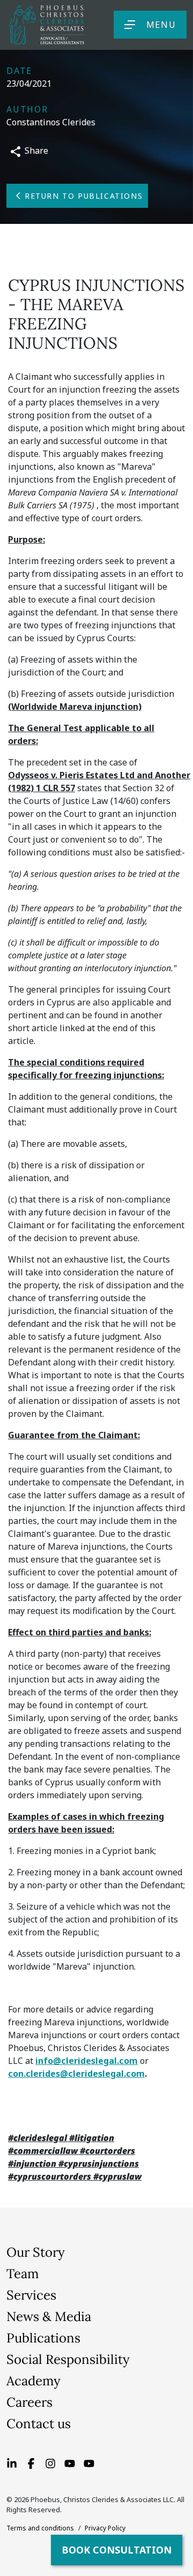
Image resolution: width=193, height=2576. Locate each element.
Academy (34, 2381)
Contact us (39, 2424)
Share (35, 151)
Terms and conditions (40, 2528)
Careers (29, 2402)
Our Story (36, 2252)
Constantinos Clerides (51, 122)
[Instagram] (50, 2462)
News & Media (49, 2316)
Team (23, 2274)
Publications (43, 2338)
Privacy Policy (105, 2528)
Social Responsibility (68, 2359)
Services (31, 2295)
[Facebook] (31, 2462)
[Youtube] (70, 2462)
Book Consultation (117, 2550)
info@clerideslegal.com (87, 2061)
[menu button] (130, 25)
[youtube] (89, 2462)
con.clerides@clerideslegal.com (76, 2074)
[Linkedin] (12, 2462)
